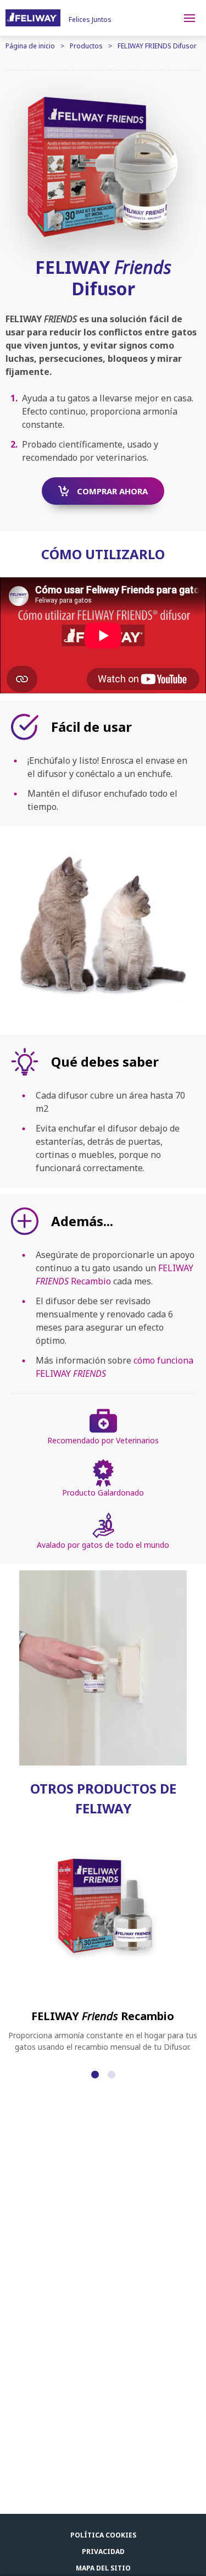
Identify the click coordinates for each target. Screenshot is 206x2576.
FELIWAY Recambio (103, 2016)
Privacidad (103, 2552)
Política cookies (103, 2535)
